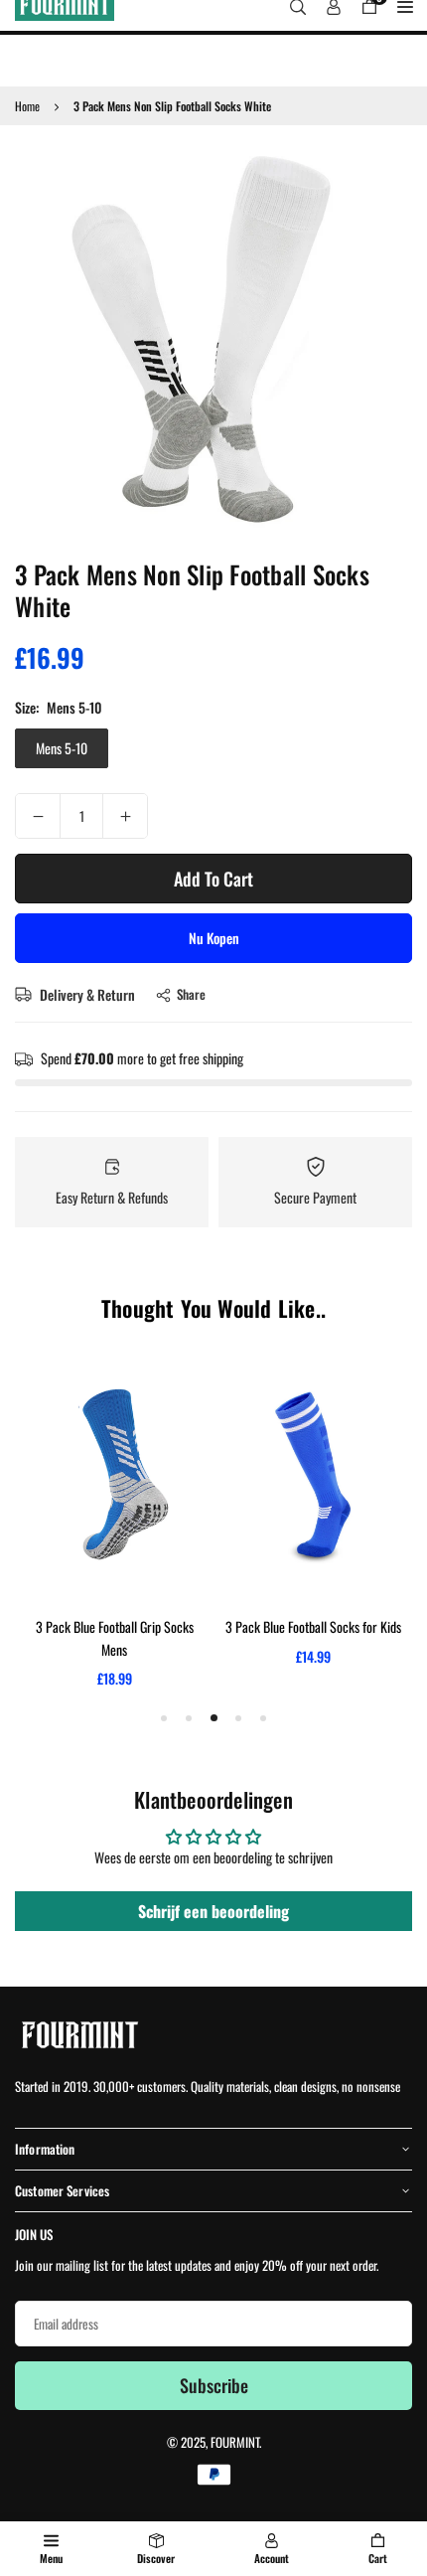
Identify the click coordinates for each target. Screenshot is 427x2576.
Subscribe (214, 2385)
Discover (156, 2558)
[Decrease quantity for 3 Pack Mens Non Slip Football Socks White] (38, 816)
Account (272, 2558)
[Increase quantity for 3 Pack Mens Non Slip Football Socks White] (125, 816)
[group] (213, 339)
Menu (51, 2558)
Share (191, 994)
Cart (378, 2558)
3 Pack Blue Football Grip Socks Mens (115, 1637)
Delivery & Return (86, 994)
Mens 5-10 (62, 748)
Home (27, 106)
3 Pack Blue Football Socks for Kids (313, 1626)
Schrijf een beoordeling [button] (213, 1911)
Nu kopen (214, 938)
